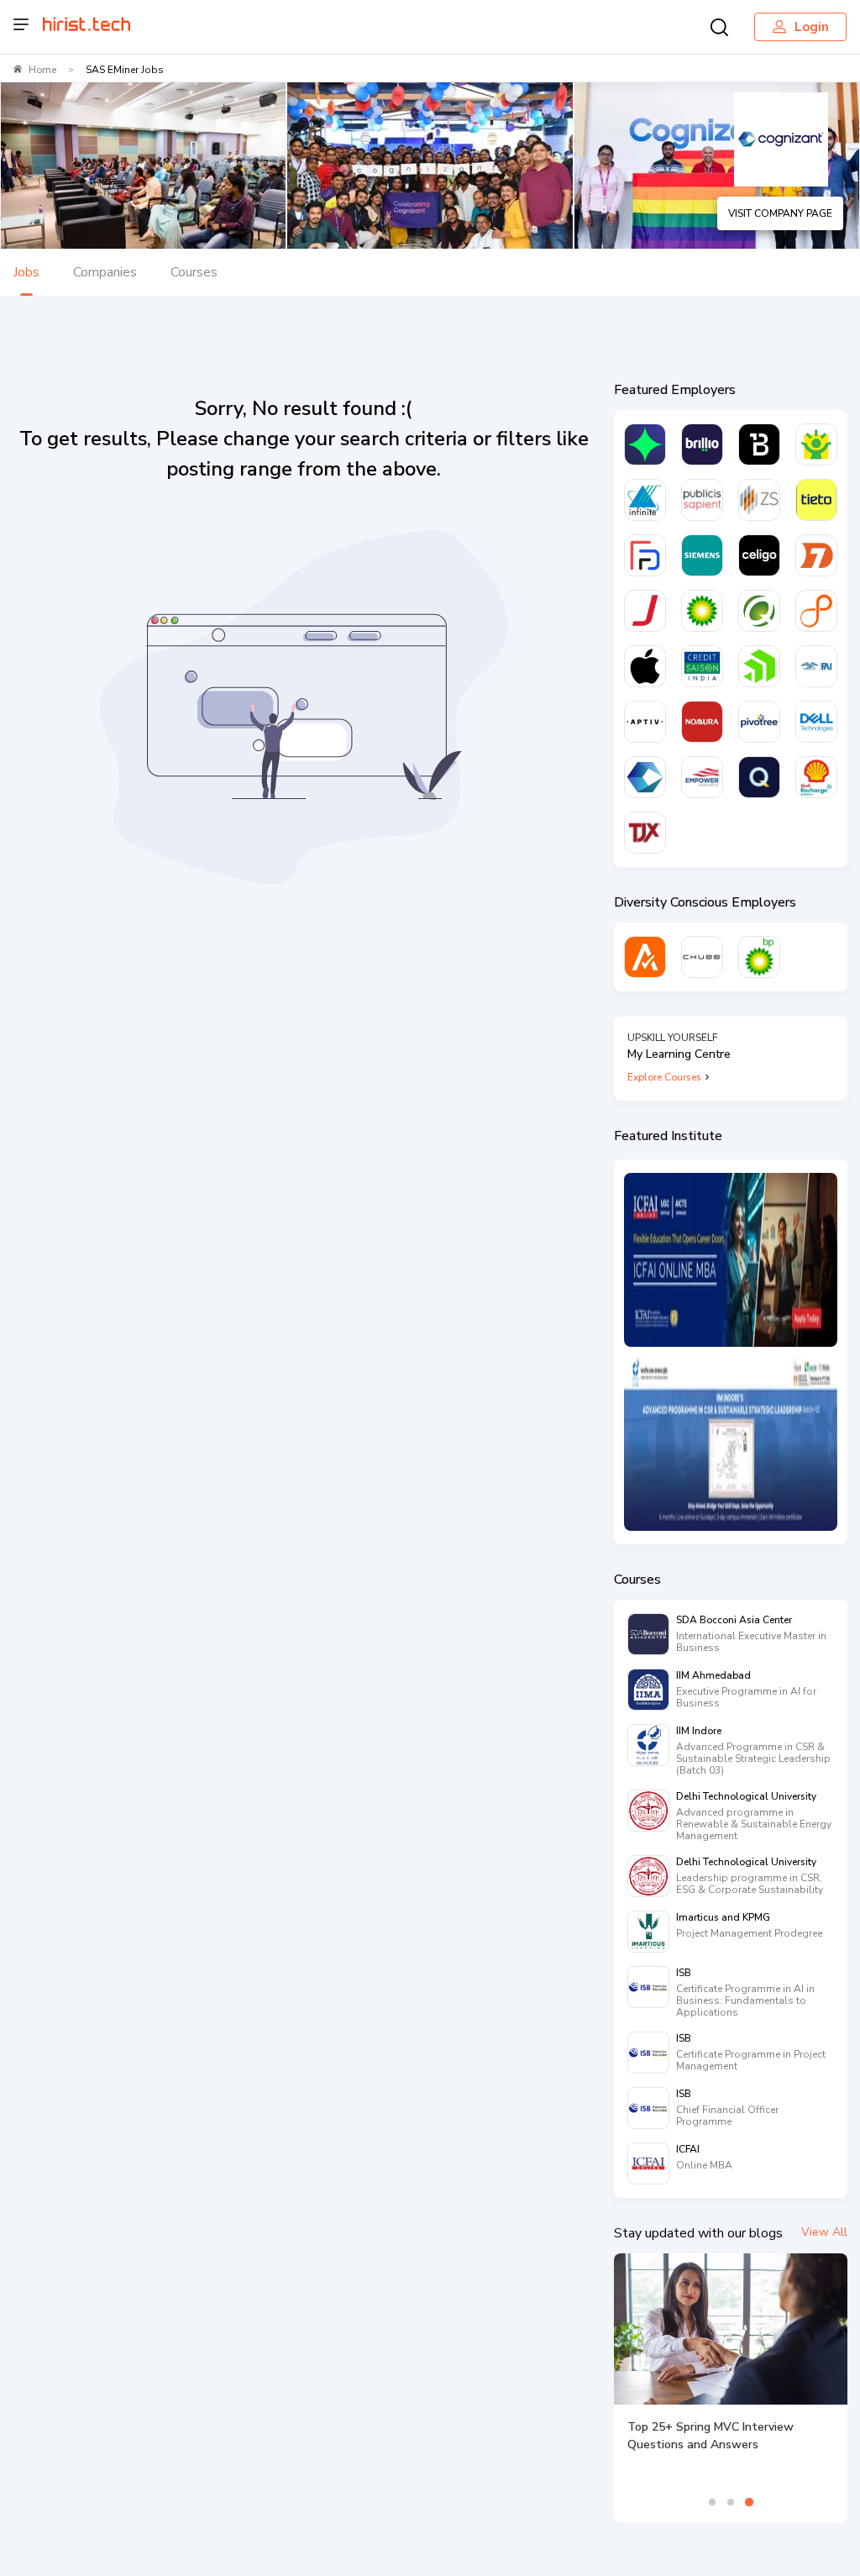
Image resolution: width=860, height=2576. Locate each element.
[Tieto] (816, 500)
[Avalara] (645, 957)
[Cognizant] (645, 777)
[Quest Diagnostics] (759, 611)
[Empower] (702, 777)
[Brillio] (702, 444)
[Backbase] (759, 444)
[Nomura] (702, 722)
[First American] (816, 666)
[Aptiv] (645, 722)
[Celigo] (759, 555)
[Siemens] (702, 555)
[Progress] (759, 666)
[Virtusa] (645, 444)
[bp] (702, 611)
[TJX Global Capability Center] (645, 833)
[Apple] (645, 666)
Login (812, 27)
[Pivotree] (759, 722)
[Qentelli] (759, 777)
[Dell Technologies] (816, 722)
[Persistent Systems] (816, 611)
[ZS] (759, 500)
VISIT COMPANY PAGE (780, 213)
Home (42, 70)
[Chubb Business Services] (702, 957)
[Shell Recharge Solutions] (816, 777)
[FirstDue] (645, 555)
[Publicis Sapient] (702, 500)
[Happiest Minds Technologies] (816, 444)
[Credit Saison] (702, 666)
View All (824, 2232)
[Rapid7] (816, 555)
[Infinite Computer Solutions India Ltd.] (645, 500)
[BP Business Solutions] (759, 957)
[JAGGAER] (645, 611)
